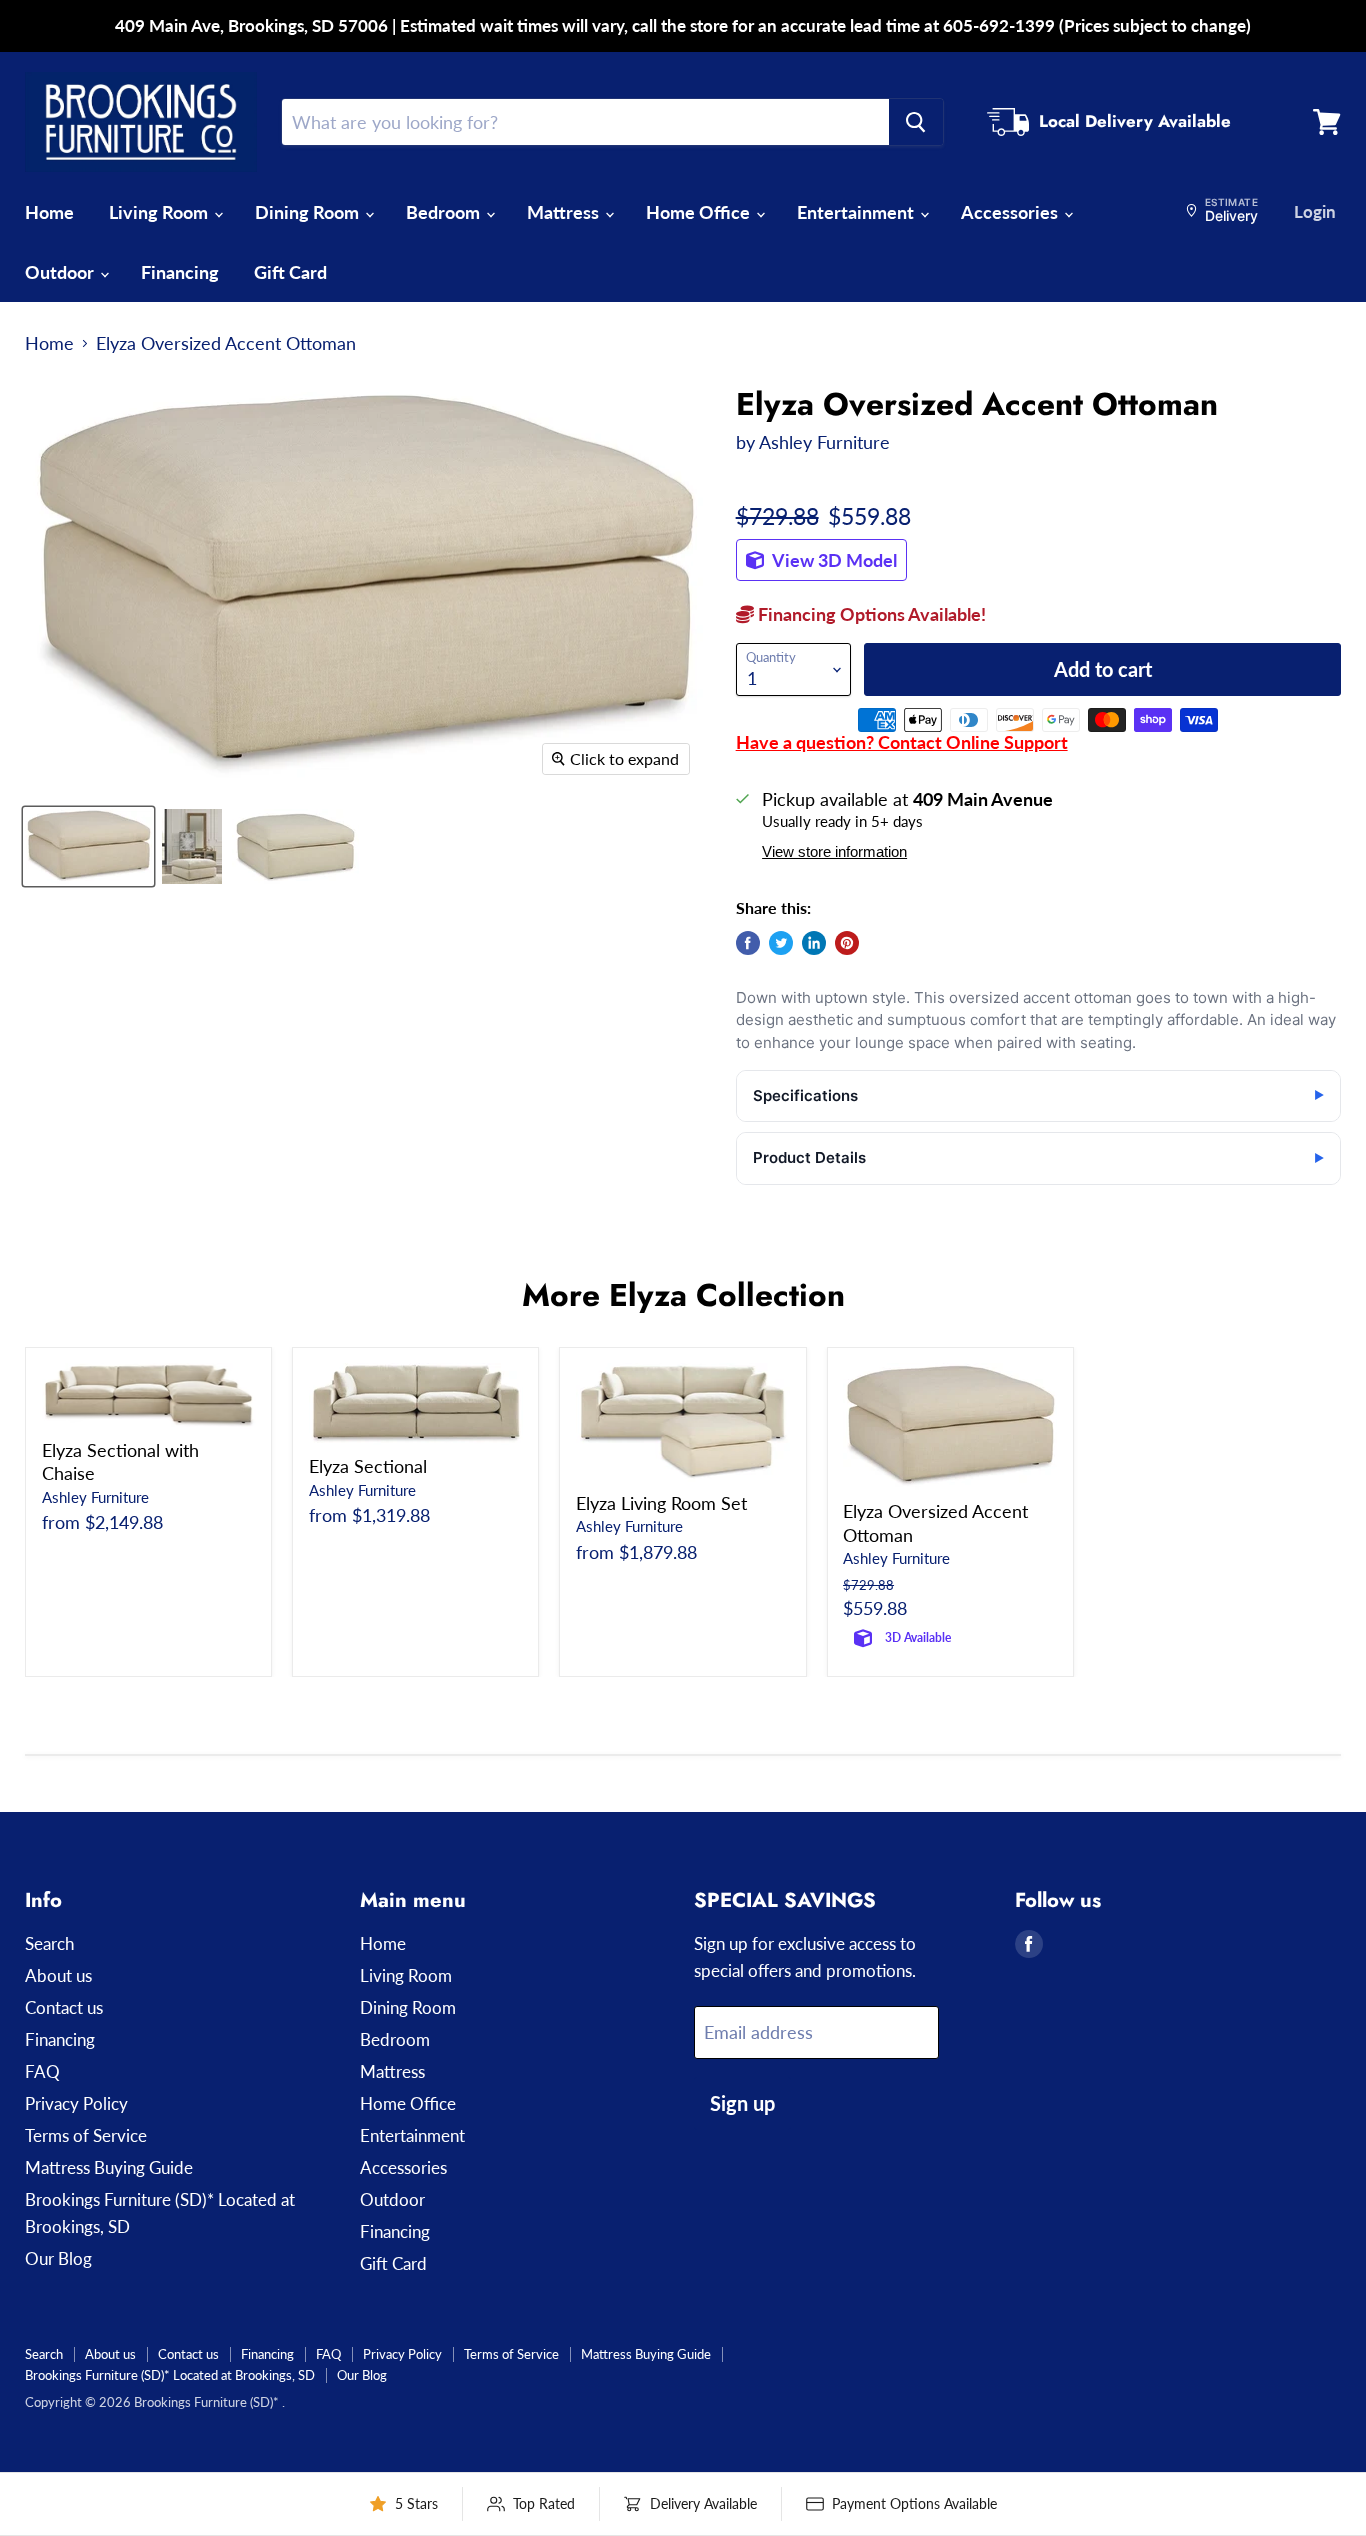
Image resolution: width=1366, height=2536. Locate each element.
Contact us (64, 2007)
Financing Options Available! (870, 614)
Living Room (160, 212)
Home (49, 212)
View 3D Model (833, 560)
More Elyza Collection (683, 1295)
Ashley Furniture (824, 442)
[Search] (916, 122)
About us (58, 1975)
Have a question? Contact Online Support (902, 742)
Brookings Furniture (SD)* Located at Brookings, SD (170, 2375)
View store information (834, 852)
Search (49, 1943)
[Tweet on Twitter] (781, 943)
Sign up (742, 2103)
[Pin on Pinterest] (847, 943)
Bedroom (445, 212)
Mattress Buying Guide (109, 2167)
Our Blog (58, 2258)
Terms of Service (86, 2135)
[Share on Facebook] (748, 943)
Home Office (700, 212)
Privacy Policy (76, 2103)
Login (1315, 211)
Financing (180, 272)
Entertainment (857, 212)
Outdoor (61, 272)
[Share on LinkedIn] (814, 943)
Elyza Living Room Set (661, 1503)
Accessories (1011, 212)
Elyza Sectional (368, 1466)
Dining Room (309, 212)
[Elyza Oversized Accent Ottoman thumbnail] (88, 846)
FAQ (42, 2071)
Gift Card (290, 272)
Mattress (565, 212)
